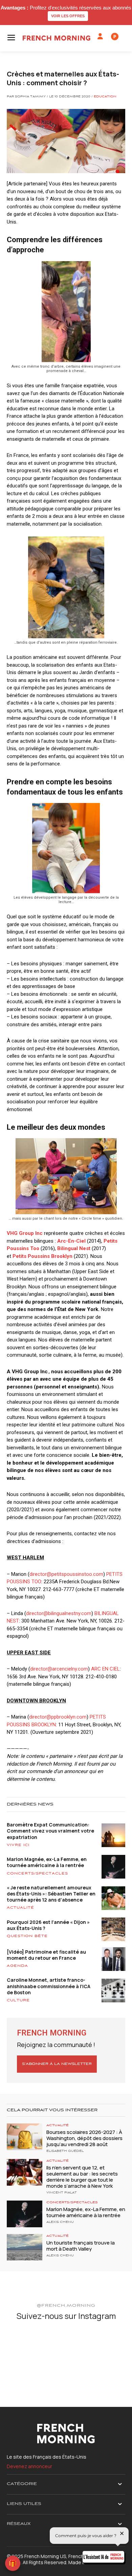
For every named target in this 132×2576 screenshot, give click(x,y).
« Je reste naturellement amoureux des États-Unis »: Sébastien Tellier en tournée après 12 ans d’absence (51, 1894)
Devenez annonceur (29, 2466)
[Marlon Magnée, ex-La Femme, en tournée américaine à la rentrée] (25, 2214)
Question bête (27, 1936)
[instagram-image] (26, 2346)
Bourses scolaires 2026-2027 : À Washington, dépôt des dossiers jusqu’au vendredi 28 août (84, 2138)
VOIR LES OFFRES (68, 16)
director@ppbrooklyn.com (58, 1717)
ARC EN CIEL (105, 1669)
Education (105, 97)
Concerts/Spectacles (37, 1873)
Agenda (17, 1966)
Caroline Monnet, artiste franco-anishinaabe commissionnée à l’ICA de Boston (49, 1986)
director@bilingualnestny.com (59, 1613)
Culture (18, 2000)
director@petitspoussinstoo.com (66, 1574)
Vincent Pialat (62, 2193)
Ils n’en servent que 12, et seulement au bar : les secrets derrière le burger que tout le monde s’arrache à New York (82, 2177)
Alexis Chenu (60, 2222)
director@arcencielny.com (59, 1669)
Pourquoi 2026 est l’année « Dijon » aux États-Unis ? (48, 1925)
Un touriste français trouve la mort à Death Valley (81, 2246)
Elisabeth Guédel (65, 2151)
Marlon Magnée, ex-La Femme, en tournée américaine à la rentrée (47, 1862)
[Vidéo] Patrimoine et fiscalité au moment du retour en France (46, 1955)
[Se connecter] (100, 37)
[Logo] (57, 38)
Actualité (20, 1908)
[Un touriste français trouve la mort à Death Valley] (25, 2247)
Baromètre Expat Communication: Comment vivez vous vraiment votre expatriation (50, 1831)
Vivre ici (18, 1845)
